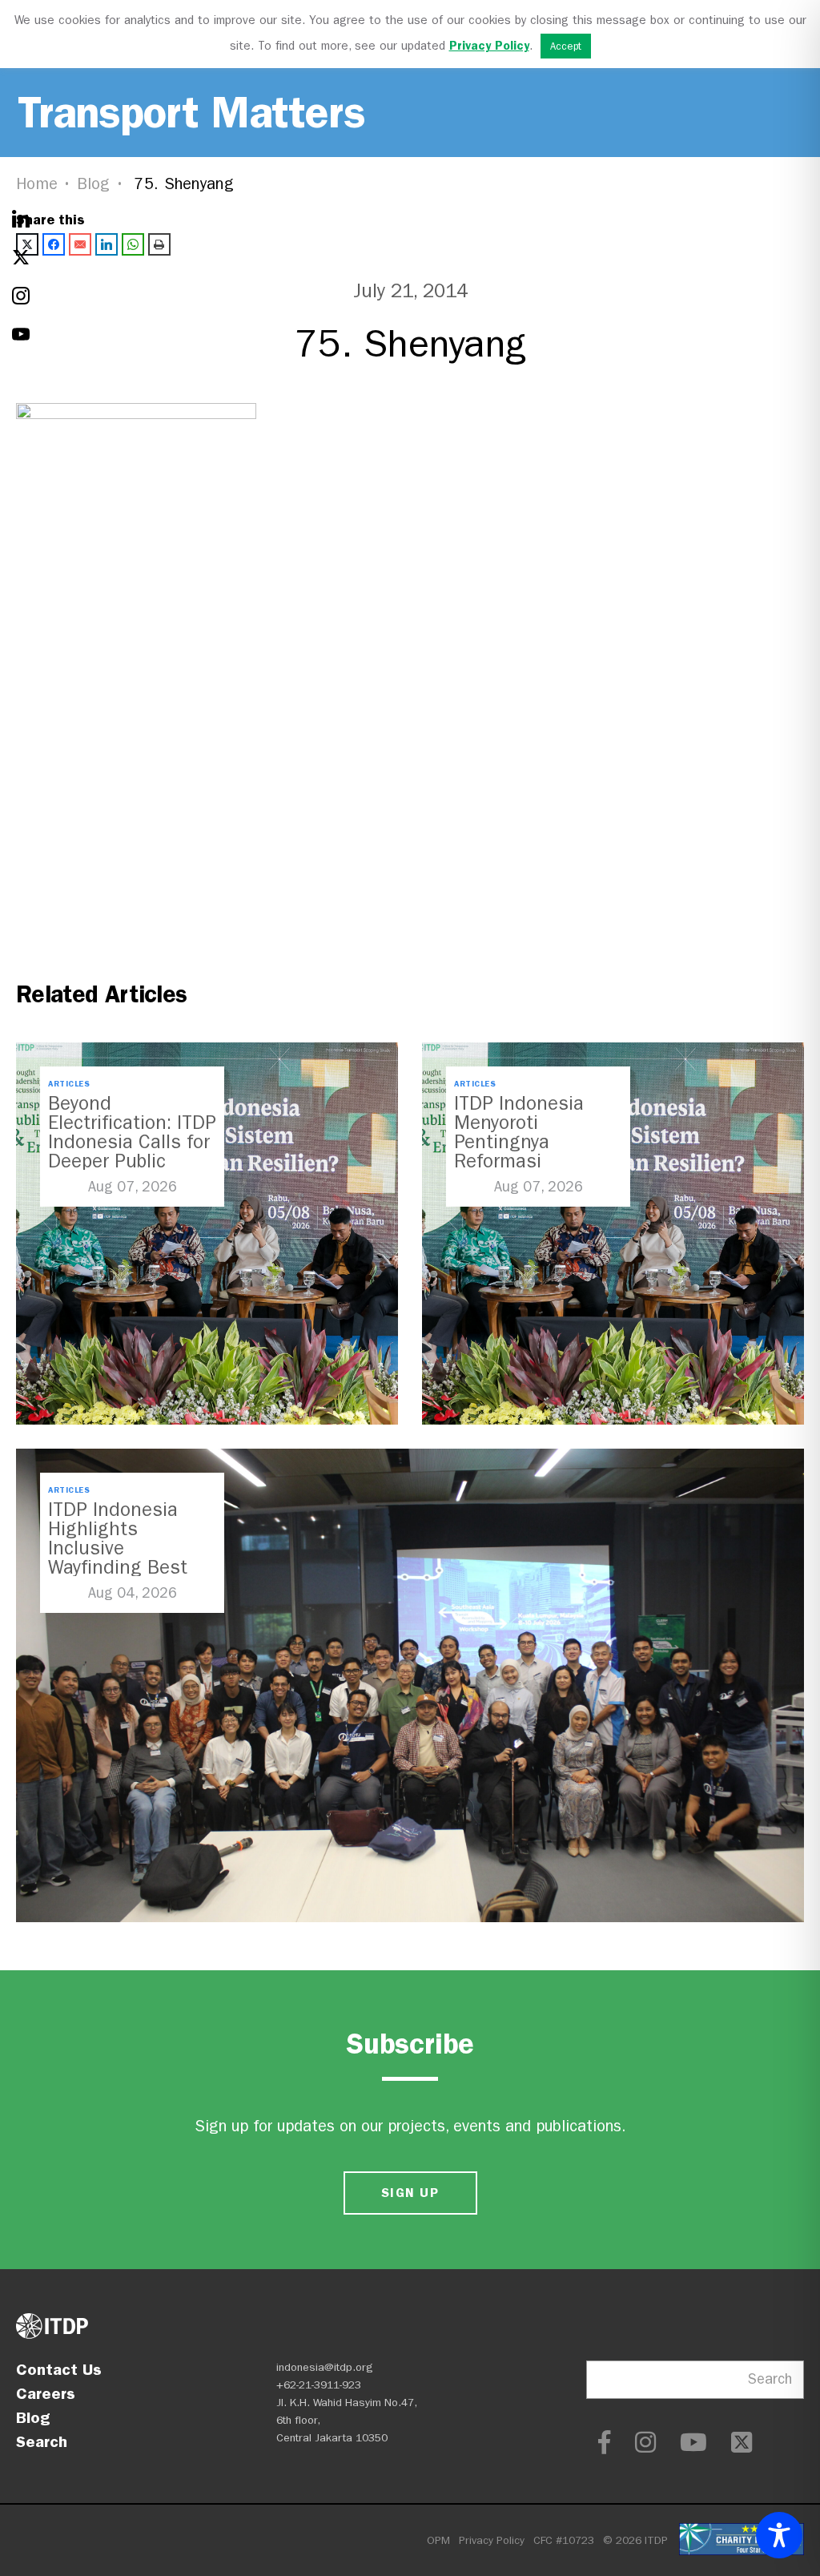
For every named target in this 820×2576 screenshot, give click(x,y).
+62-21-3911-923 (319, 2385)
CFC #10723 (564, 2540)
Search (42, 2441)
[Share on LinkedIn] (107, 244)
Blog (94, 184)
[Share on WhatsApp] (133, 244)
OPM (438, 2540)
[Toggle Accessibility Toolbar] (779, 2535)
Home (37, 184)
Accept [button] (566, 46)
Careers (46, 2393)
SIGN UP (410, 2193)
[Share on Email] (80, 244)
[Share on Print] (159, 244)
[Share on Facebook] (54, 244)
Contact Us (59, 2369)
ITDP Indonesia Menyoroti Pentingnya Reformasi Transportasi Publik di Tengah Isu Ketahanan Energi (537, 1161)
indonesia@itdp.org (325, 2367)
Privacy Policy (492, 2540)
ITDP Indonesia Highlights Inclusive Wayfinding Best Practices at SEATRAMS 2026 (119, 1558)
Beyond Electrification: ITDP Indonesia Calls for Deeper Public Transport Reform (132, 1142)
